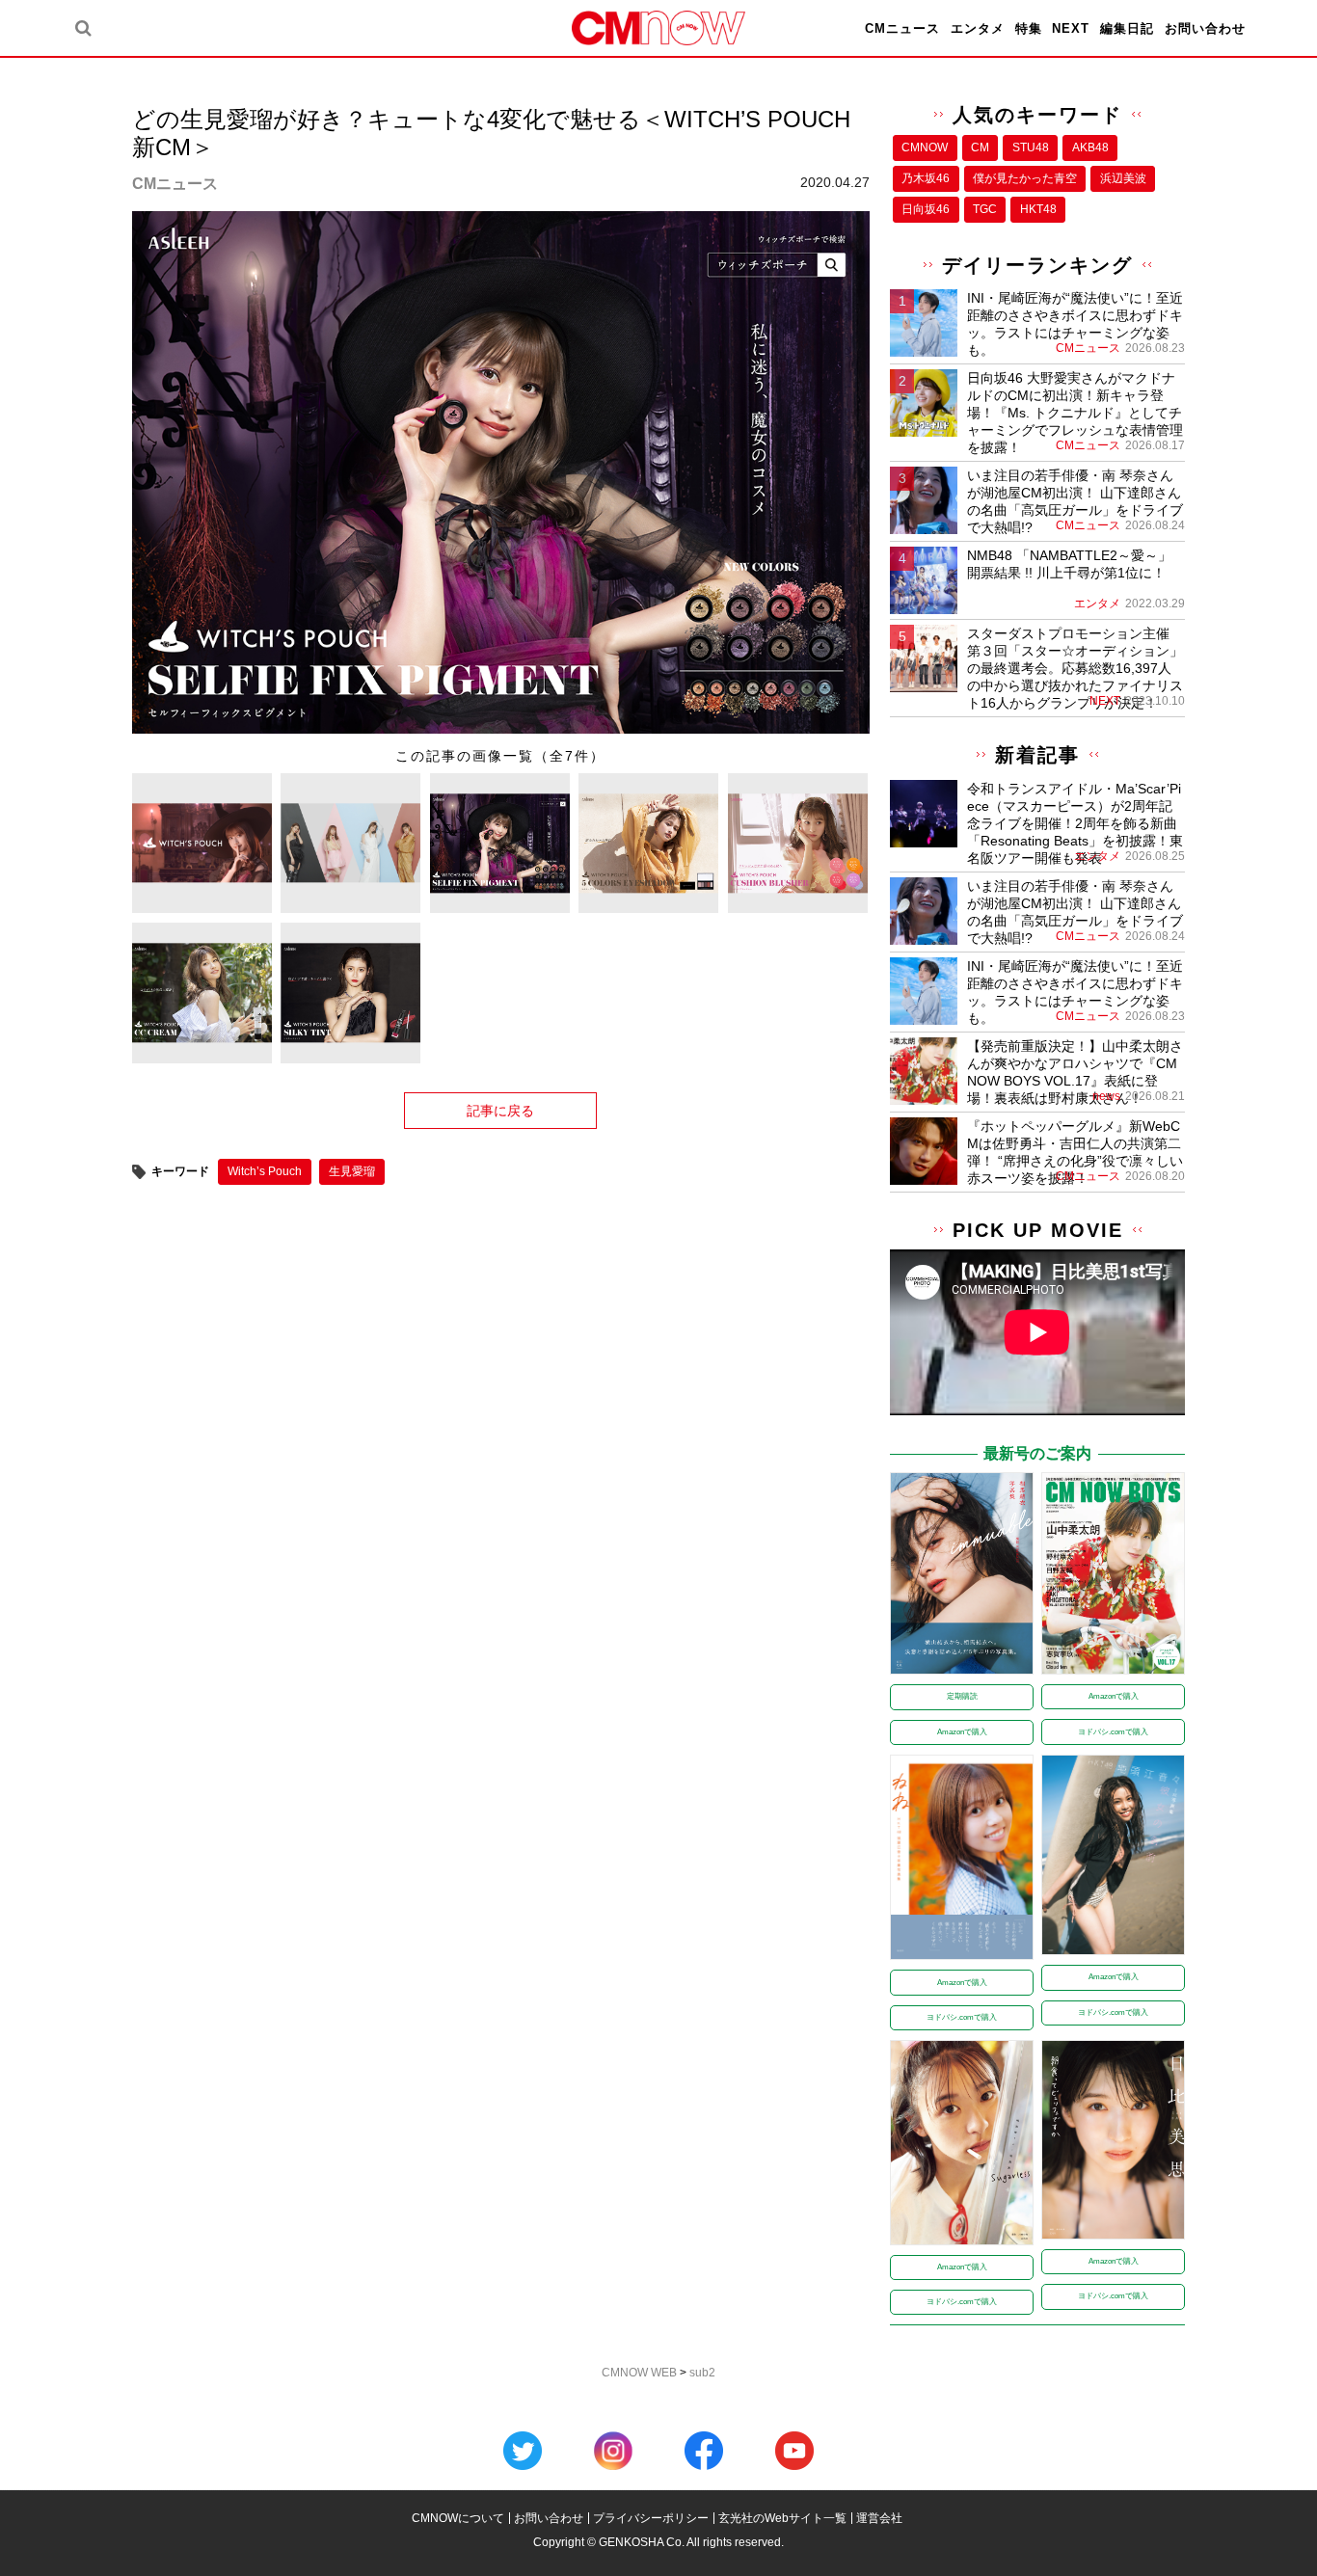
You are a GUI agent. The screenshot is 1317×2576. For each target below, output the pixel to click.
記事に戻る (500, 1111)
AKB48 (1090, 148)
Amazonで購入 (962, 1732)
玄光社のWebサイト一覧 (782, 2518)
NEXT (1071, 28)
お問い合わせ (1205, 28)
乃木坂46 (926, 178)
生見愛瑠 (352, 1171)
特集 (1029, 28)
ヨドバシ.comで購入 (1113, 1732)
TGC (985, 209)
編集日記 (1127, 28)
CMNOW (925, 148)
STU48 (1031, 148)
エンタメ (978, 28)
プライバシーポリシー (651, 2518)
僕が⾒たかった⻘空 (1025, 178)
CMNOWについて (458, 2518)
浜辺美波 (1123, 178)
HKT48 (1038, 209)
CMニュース (902, 28)
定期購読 (962, 1696)
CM (980, 148)
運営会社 (879, 2518)
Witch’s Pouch (265, 1171)
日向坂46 (926, 209)
